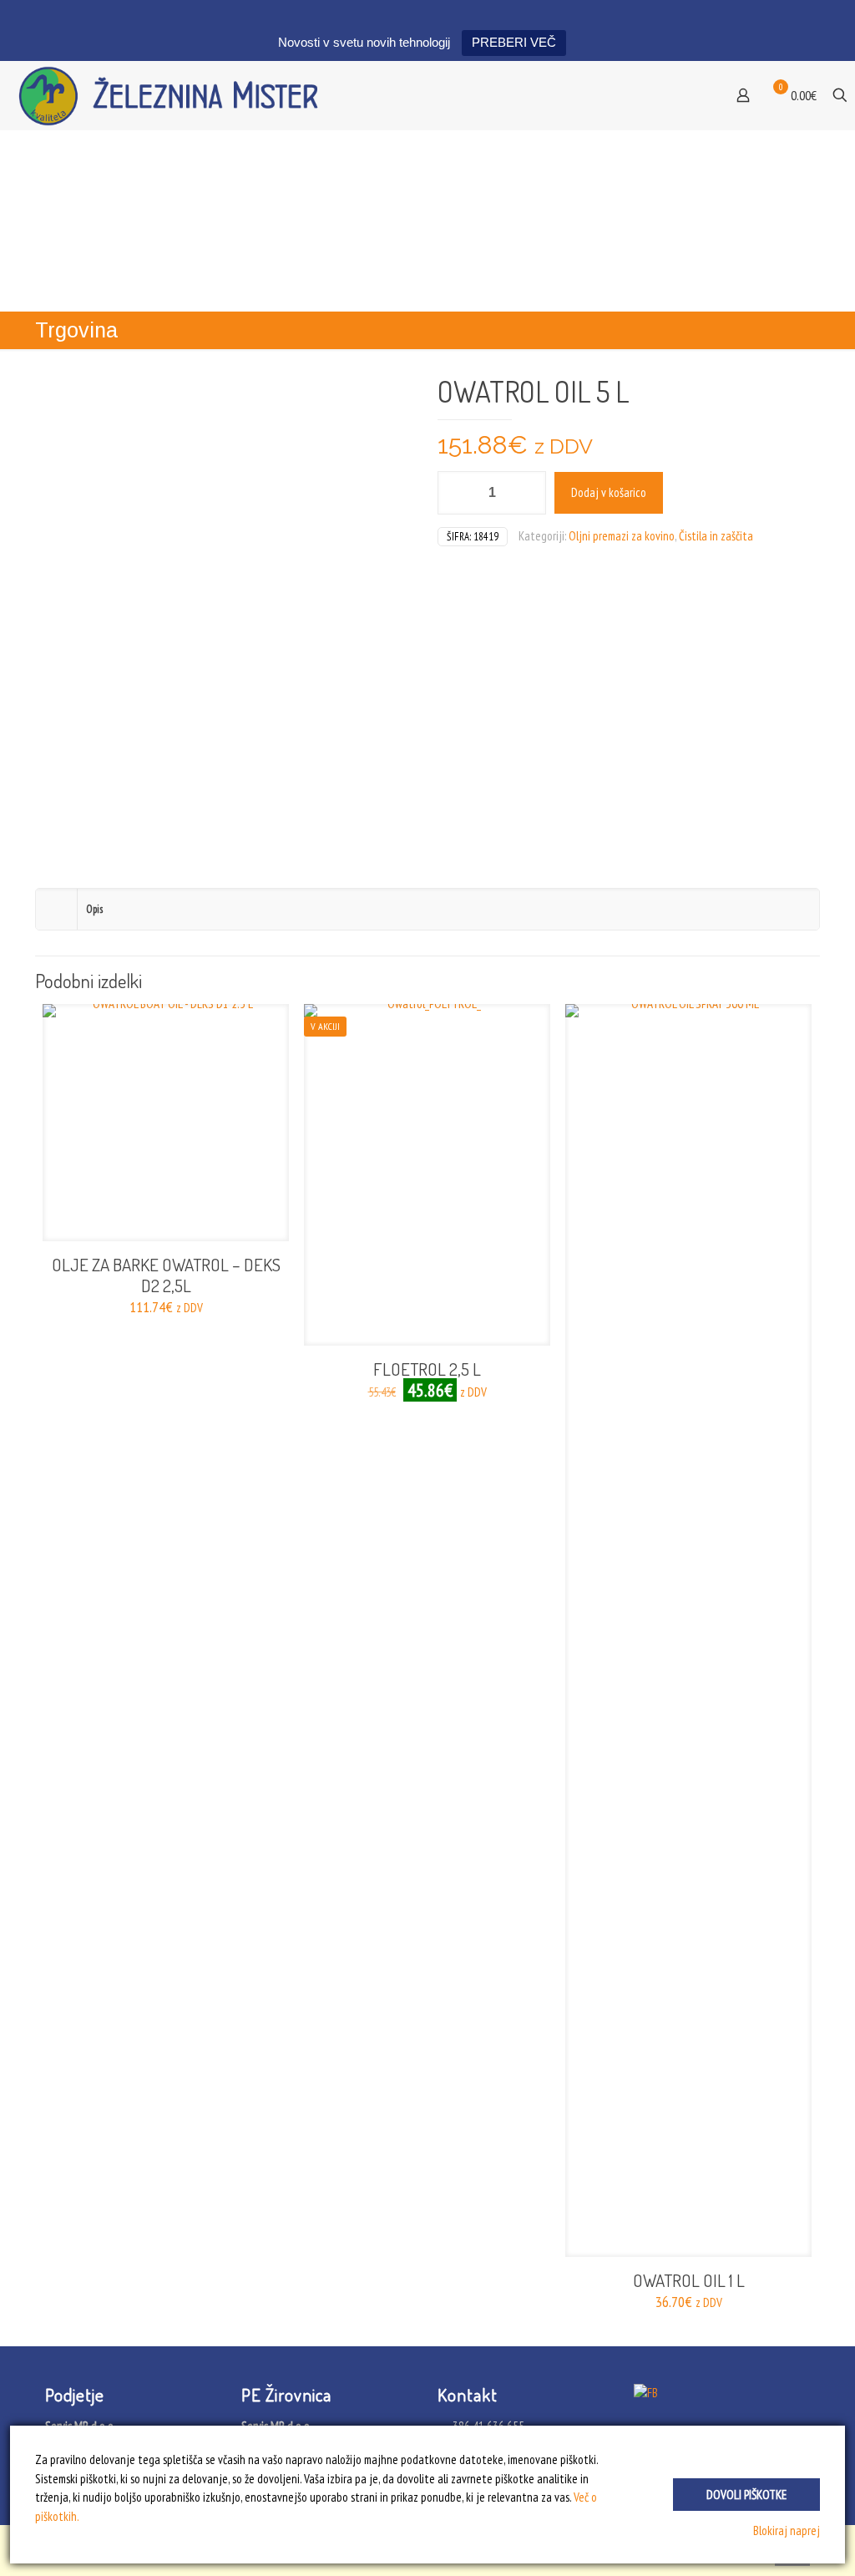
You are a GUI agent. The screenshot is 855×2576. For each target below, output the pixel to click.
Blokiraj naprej (787, 2530)
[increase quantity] (527, 493)
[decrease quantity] (456, 493)
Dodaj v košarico (609, 492)
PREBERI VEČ (514, 42)
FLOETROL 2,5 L (427, 1369)
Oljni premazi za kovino (622, 536)
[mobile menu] (689, 95)
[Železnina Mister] (176, 95)
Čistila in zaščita (716, 536)
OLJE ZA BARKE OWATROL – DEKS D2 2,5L (166, 1275)
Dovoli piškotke (746, 2495)
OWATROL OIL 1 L (689, 2280)
